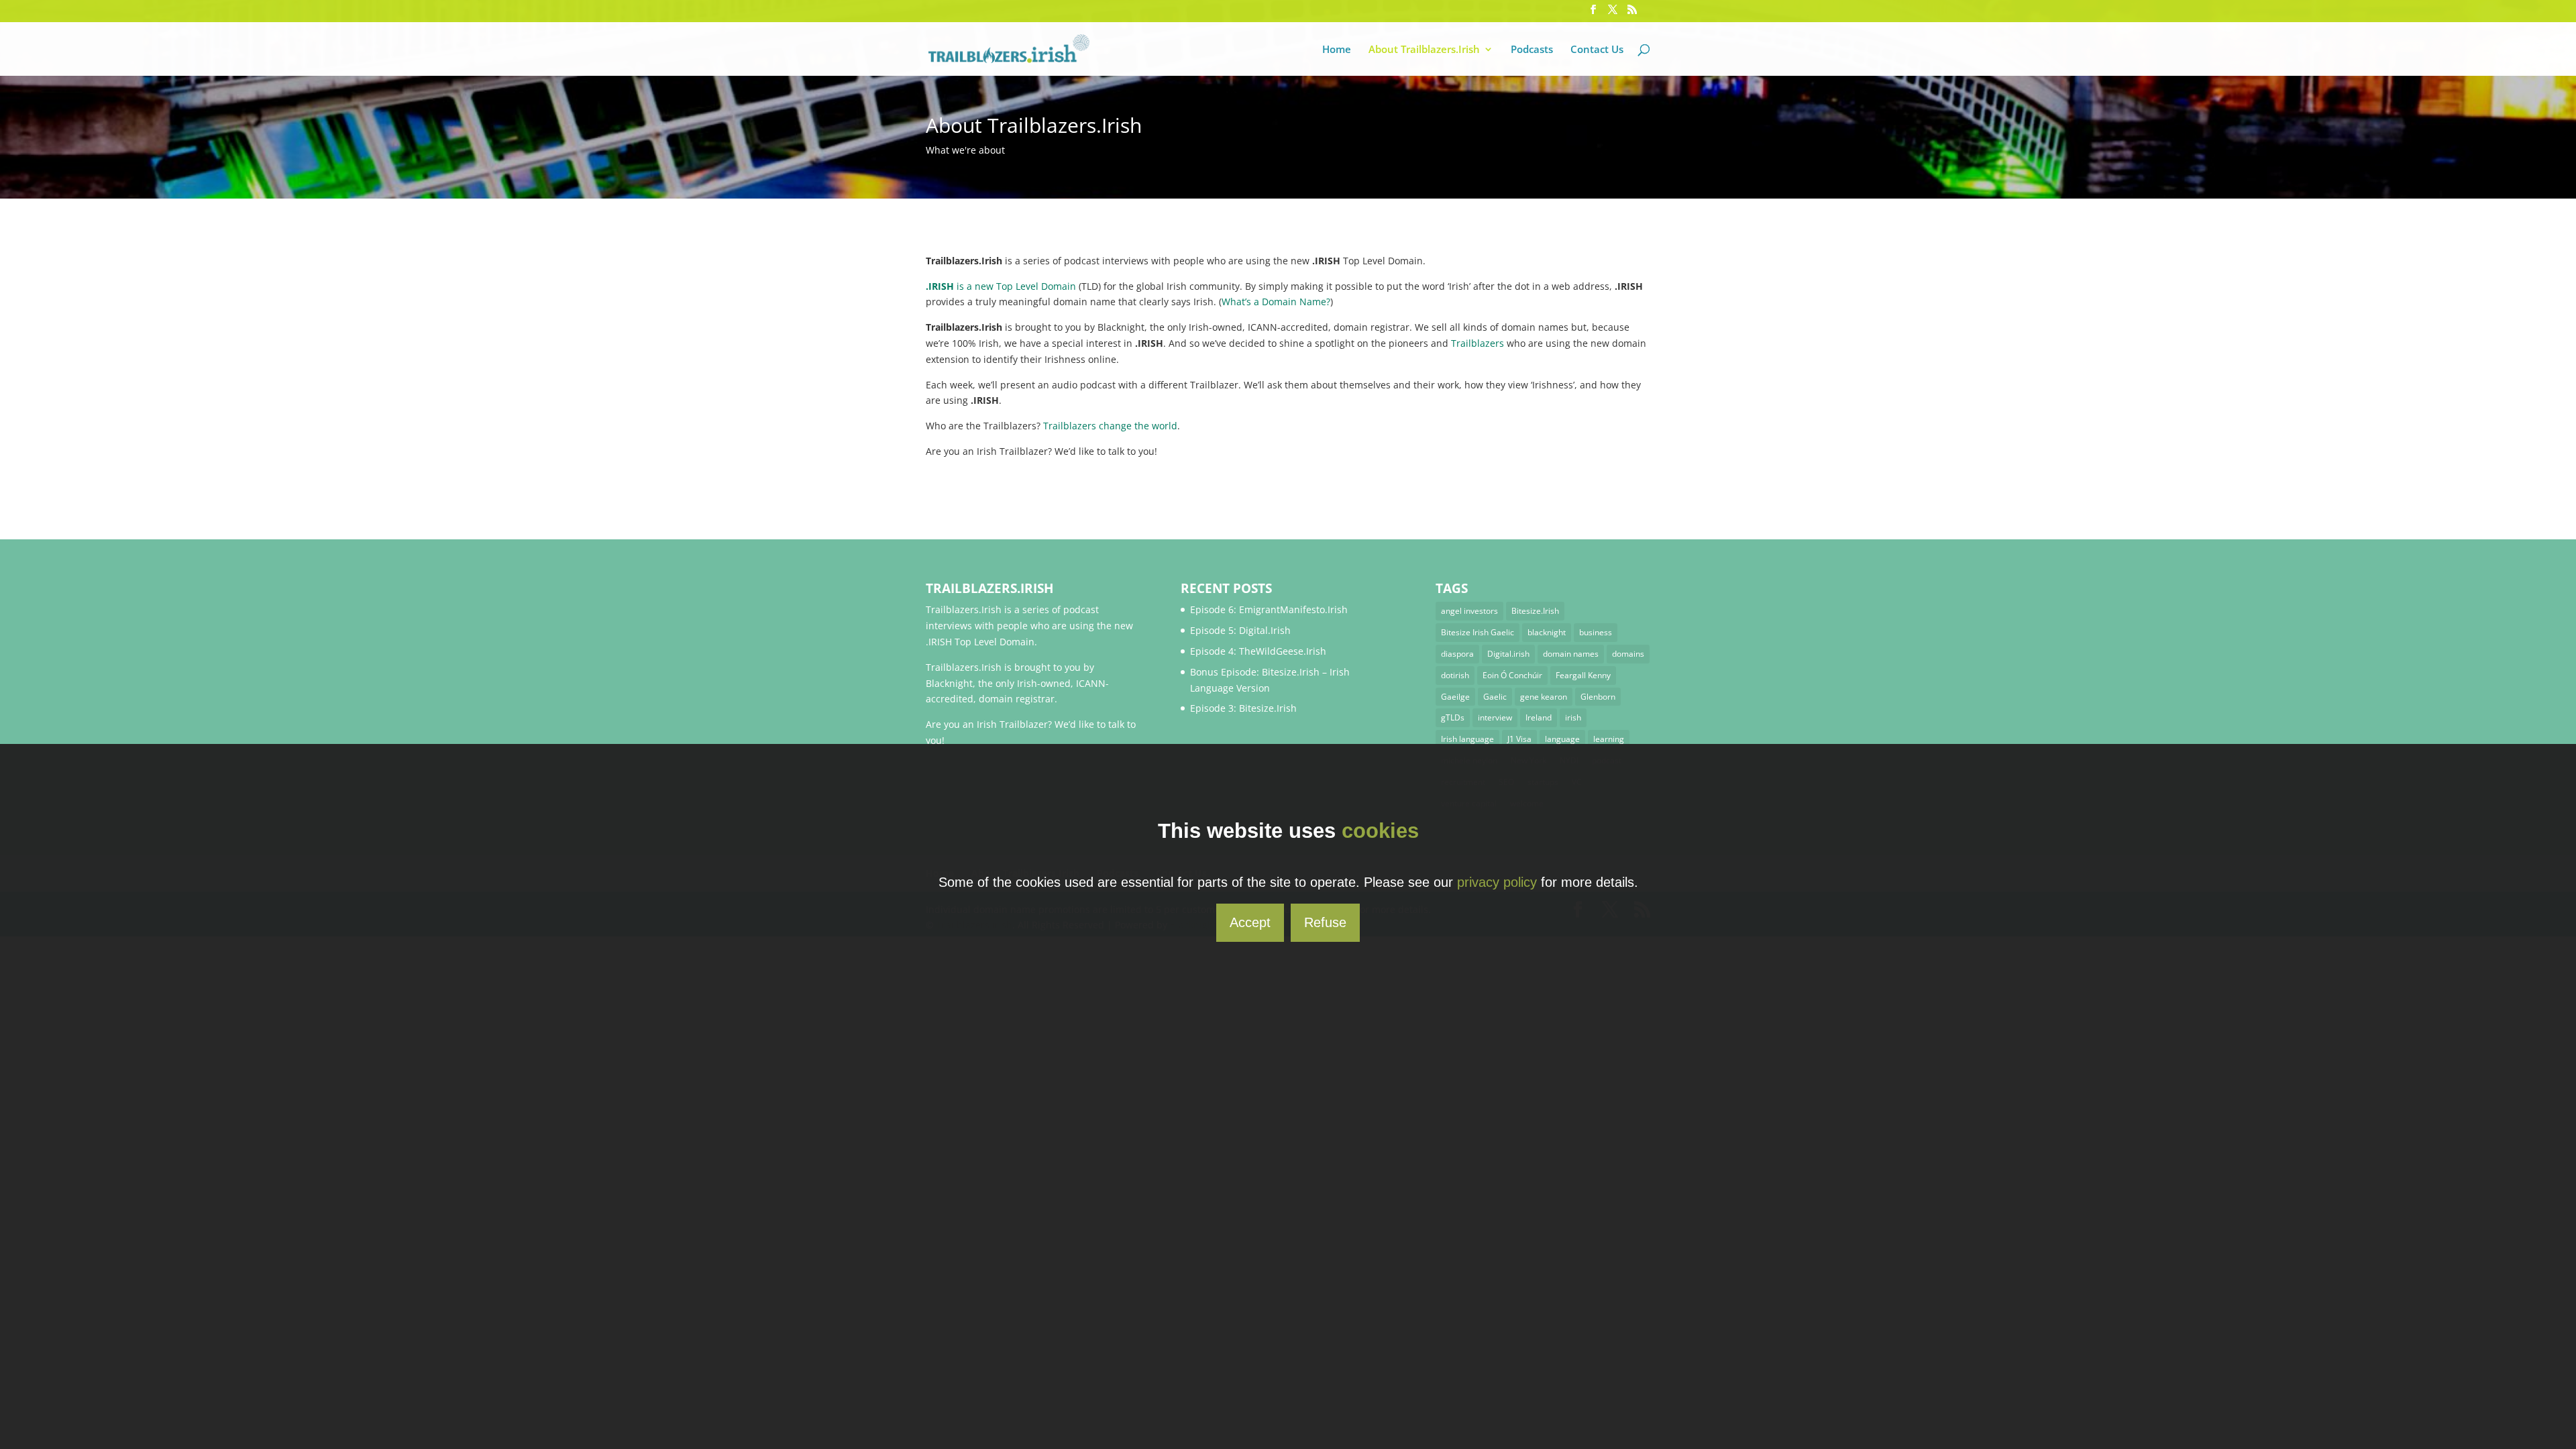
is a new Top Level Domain (1001, 286)
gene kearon (1544, 697)
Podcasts (1532, 50)
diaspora (1457, 654)
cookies (1380, 831)
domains (1628, 654)
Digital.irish (1508, 654)
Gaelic (1495, 697)
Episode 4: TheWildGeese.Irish (1258, 651)
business (1596, 632)
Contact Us (1597, 50)
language (1562, 739)
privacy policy (1497, 882)
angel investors (1469, 611)
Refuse (1325, 922)
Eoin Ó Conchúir (1512, 675)
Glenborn (1598, 697)
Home (1337, 50)
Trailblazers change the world (1110, 426)
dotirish (1455, 675)
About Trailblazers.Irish (1424, 50)
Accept (1250, 922)
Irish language (1467, 739)
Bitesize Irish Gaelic (1478, 632)
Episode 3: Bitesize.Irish (1243, 708)
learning (1609, 739)
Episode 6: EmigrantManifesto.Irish (1269, 609)
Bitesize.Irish (1535, 611)
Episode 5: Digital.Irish (1240, 630)
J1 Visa (1519, 739)
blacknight (1547, 632)
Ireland (1539, 717)
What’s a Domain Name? (1276, 302)
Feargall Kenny (1583, 675)
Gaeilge (1455, 697)
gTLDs (1453, 717)
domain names (1571, 654)
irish (1573, 717)
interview (1495, 717)
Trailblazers (1478, 343)
